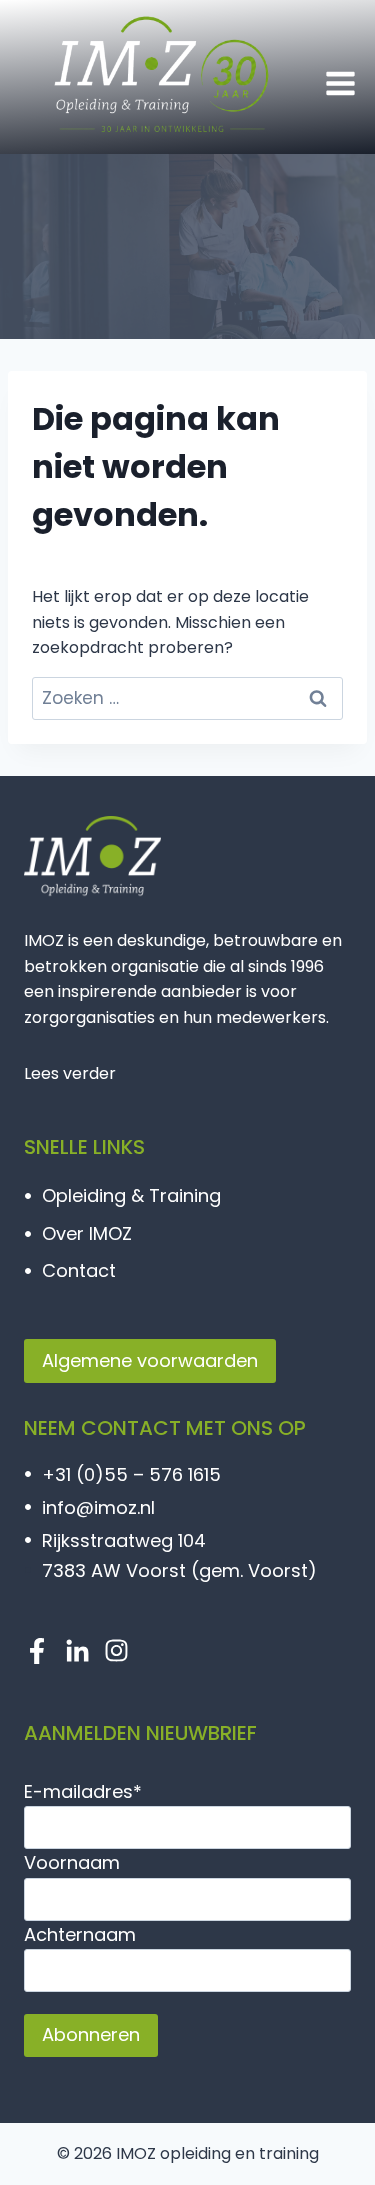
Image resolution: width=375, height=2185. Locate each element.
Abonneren (91, 2034)
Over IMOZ (87, 1233)
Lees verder (70, 1073)
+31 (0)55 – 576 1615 (131, 1474)
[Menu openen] (340, 83)
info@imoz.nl (101, 1507)
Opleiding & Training (131, 1195)
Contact (79, 1270)
